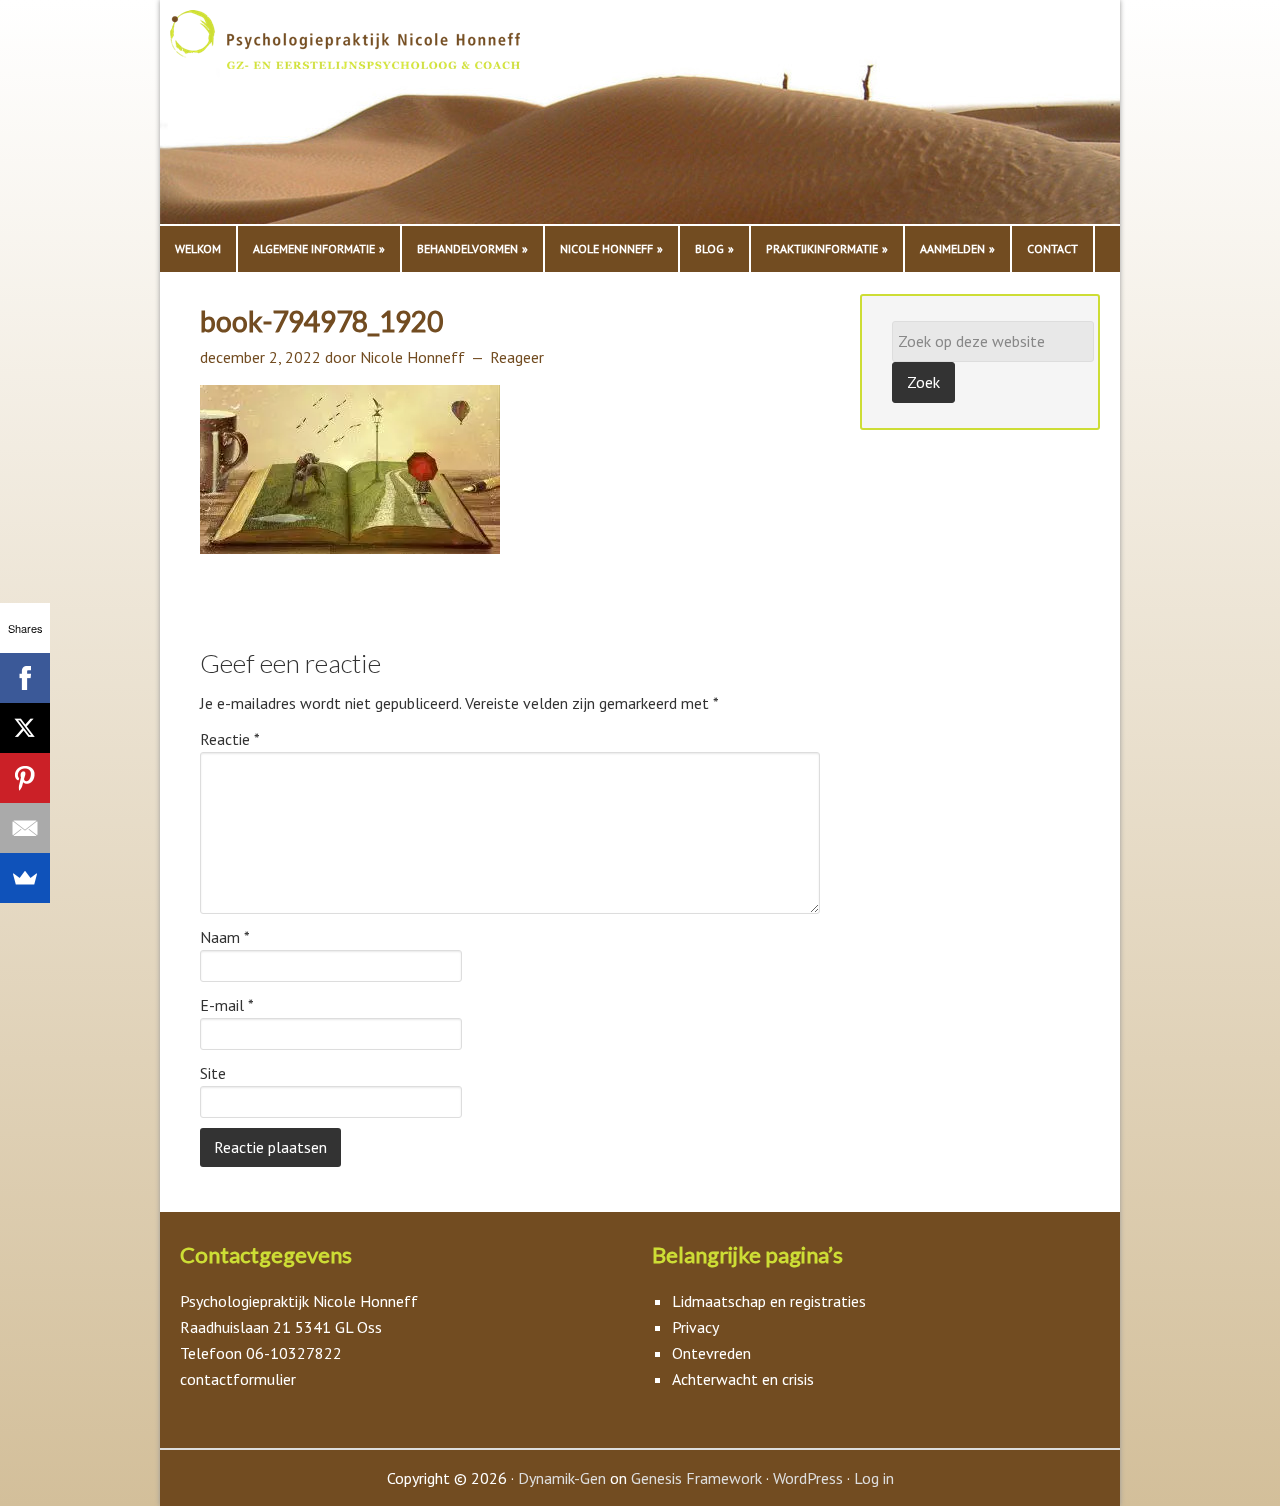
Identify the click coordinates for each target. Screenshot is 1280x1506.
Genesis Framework (696, 1478)
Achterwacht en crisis (743, 1379)
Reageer (517, 357)
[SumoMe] (25, 878)
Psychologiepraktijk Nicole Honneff (370, 117)
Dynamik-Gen (562, 1478)
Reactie (230, 739)
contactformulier (238, 1379)
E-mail (227, 1005)
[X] (25, 728)
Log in (874, 1478)
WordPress (808, 1478)
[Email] (25, 828)
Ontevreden (711, 1353)
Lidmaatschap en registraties (769, 1301)
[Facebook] (25, 678)
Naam (225, 937)
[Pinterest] (25, 778)
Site (213, 1073)
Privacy (695, 1327)
